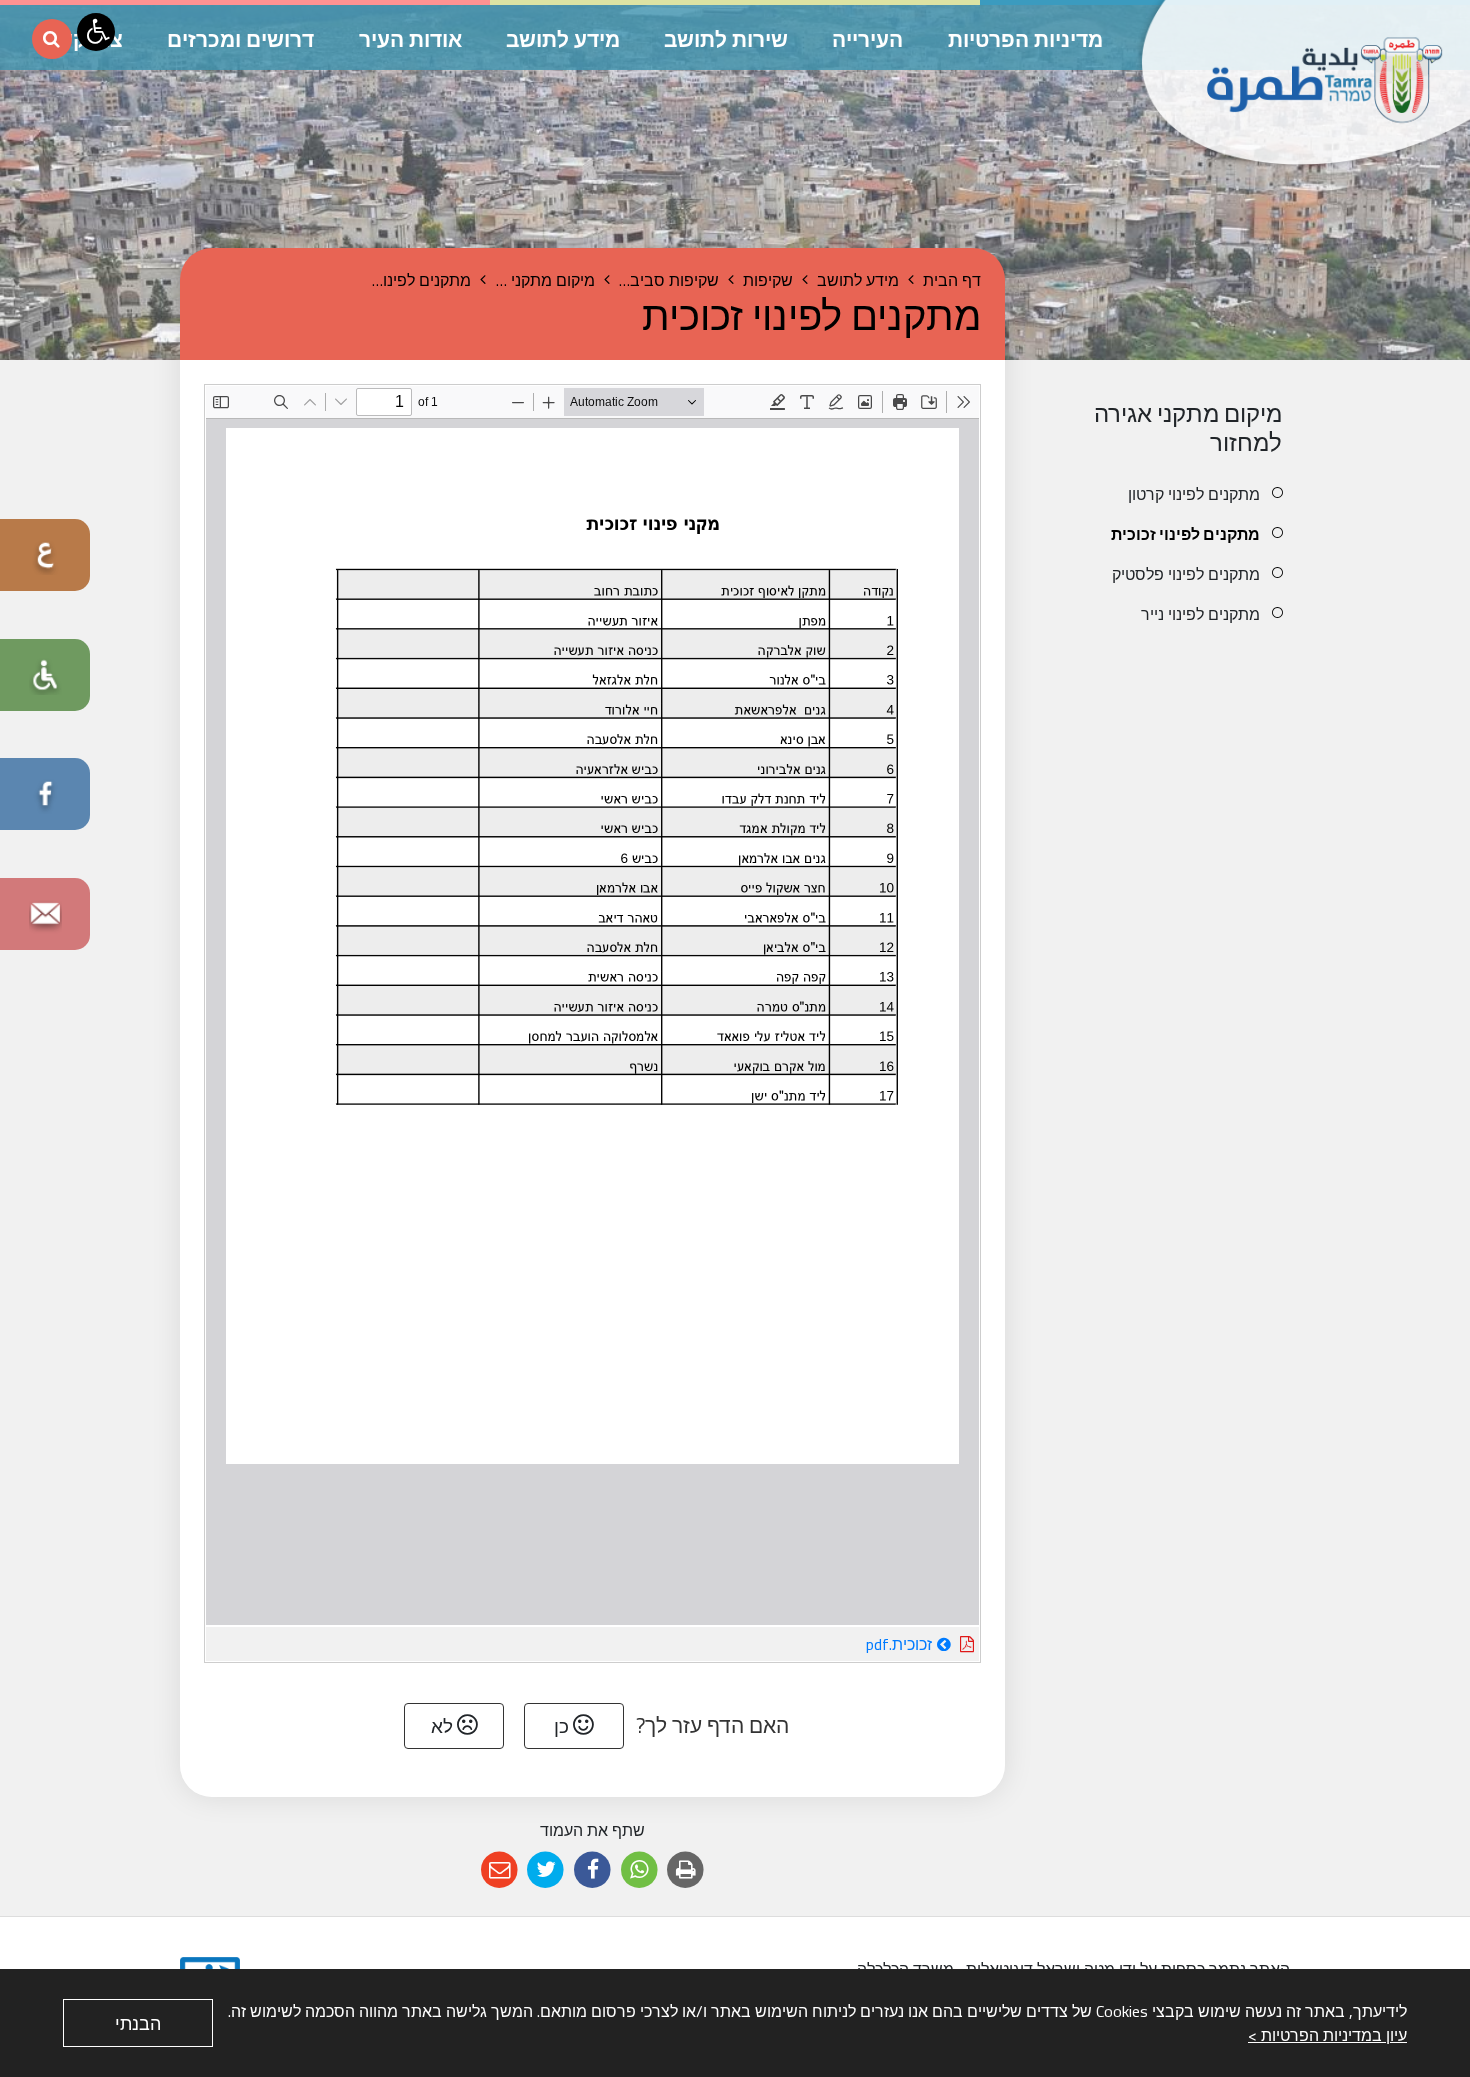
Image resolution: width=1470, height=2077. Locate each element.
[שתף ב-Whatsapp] (639, 1870)
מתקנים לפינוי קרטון (1194, 494)
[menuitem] (1162, 494)
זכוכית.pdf (841, 1643)
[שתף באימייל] (499, 1870)
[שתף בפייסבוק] (592, 1870)
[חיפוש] (52, 39)
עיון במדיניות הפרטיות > (1327, 2035)
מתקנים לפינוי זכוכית (1185, 534)
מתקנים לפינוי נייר (1200, 614)
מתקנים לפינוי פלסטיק (1186, 574)
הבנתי (138, 2023)
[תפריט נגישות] (96, 32)
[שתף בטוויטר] (546, 1870)
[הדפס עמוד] (685, 1870)
